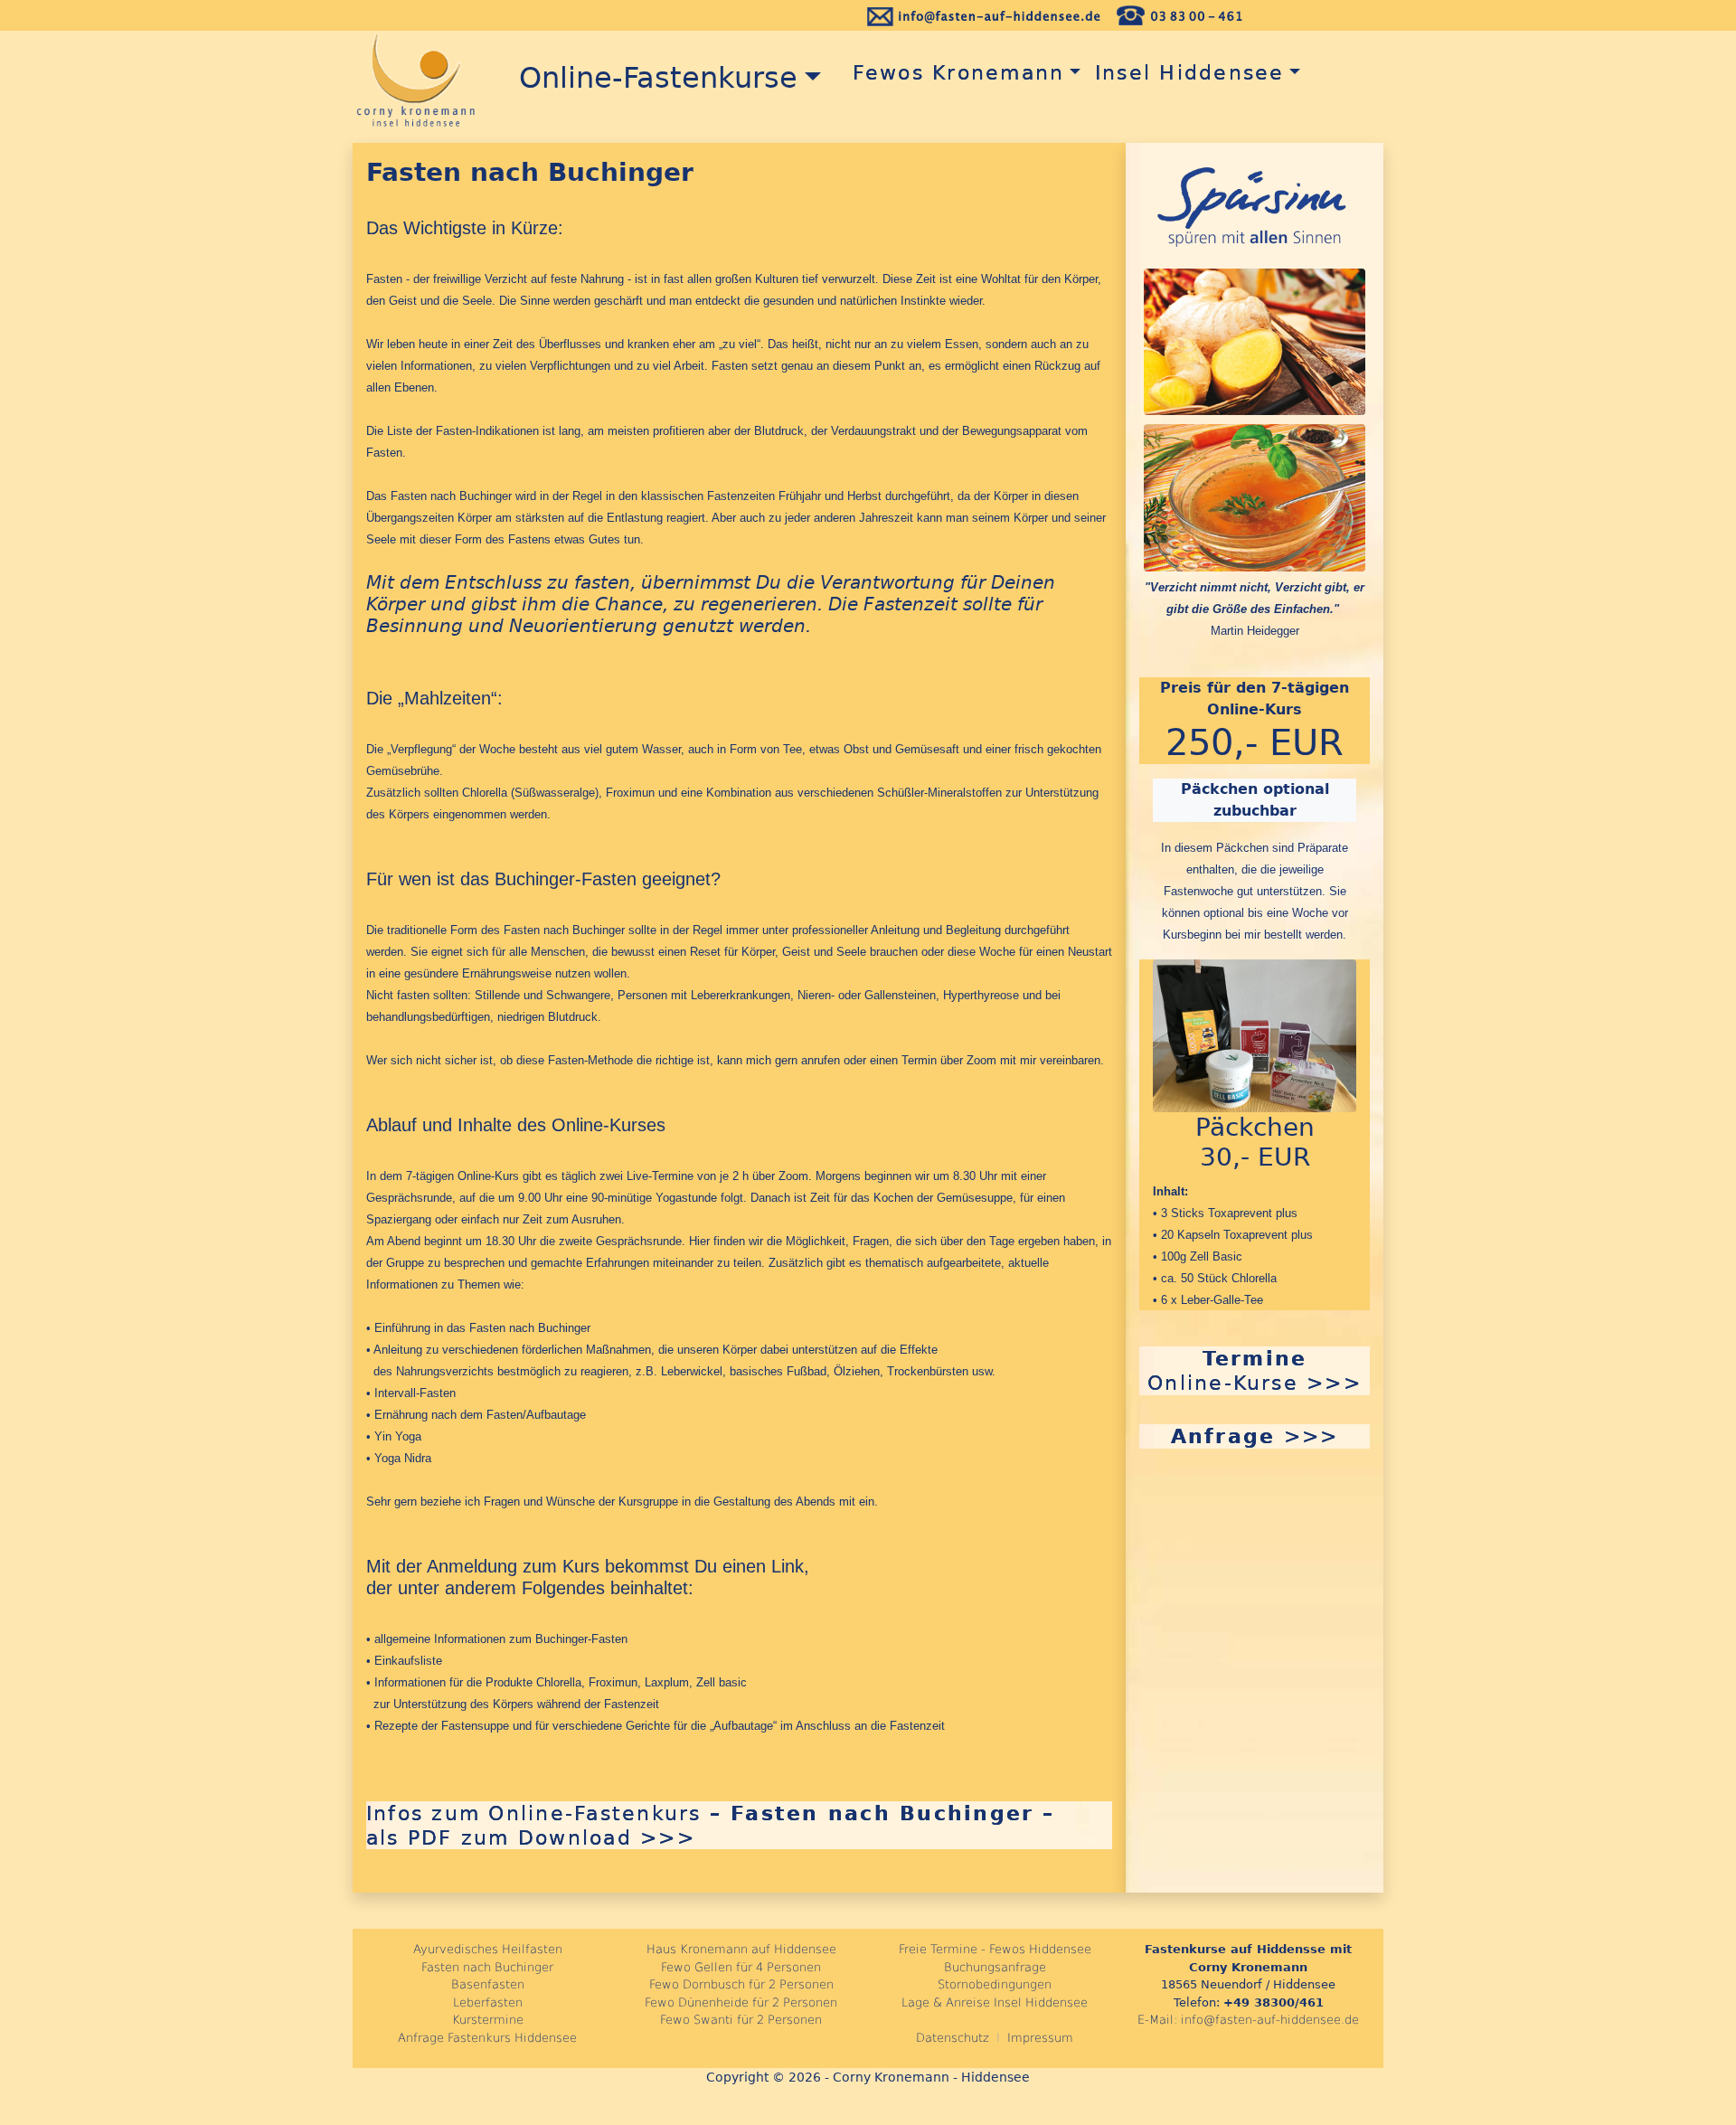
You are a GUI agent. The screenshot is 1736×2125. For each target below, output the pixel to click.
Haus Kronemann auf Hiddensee (741, 1949)
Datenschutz (953, 2038)
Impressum (1040, 2038)
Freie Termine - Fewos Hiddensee (995, 1949)
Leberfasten (488, 2002)
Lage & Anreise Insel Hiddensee (995, 2002)
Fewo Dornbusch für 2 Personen (741, 1984)
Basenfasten (488, 1984)
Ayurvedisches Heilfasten (488, 1949)
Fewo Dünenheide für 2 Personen (741, 2002)
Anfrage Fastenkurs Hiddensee (487, 2038)
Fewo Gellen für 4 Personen (741, 1967)
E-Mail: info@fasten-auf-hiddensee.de (1248, 2020)
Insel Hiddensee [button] (1190, 72)
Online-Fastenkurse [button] (649, 78)
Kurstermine (488, 2020)
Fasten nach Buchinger (487, 1967)
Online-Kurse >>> (1255, 1370)
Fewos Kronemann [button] (950, 72)
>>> (1255, 1436)
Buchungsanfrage (995, 1967)
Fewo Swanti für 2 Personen (741, 2020)
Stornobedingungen (995, 1984)
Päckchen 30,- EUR (1255, 1143)
